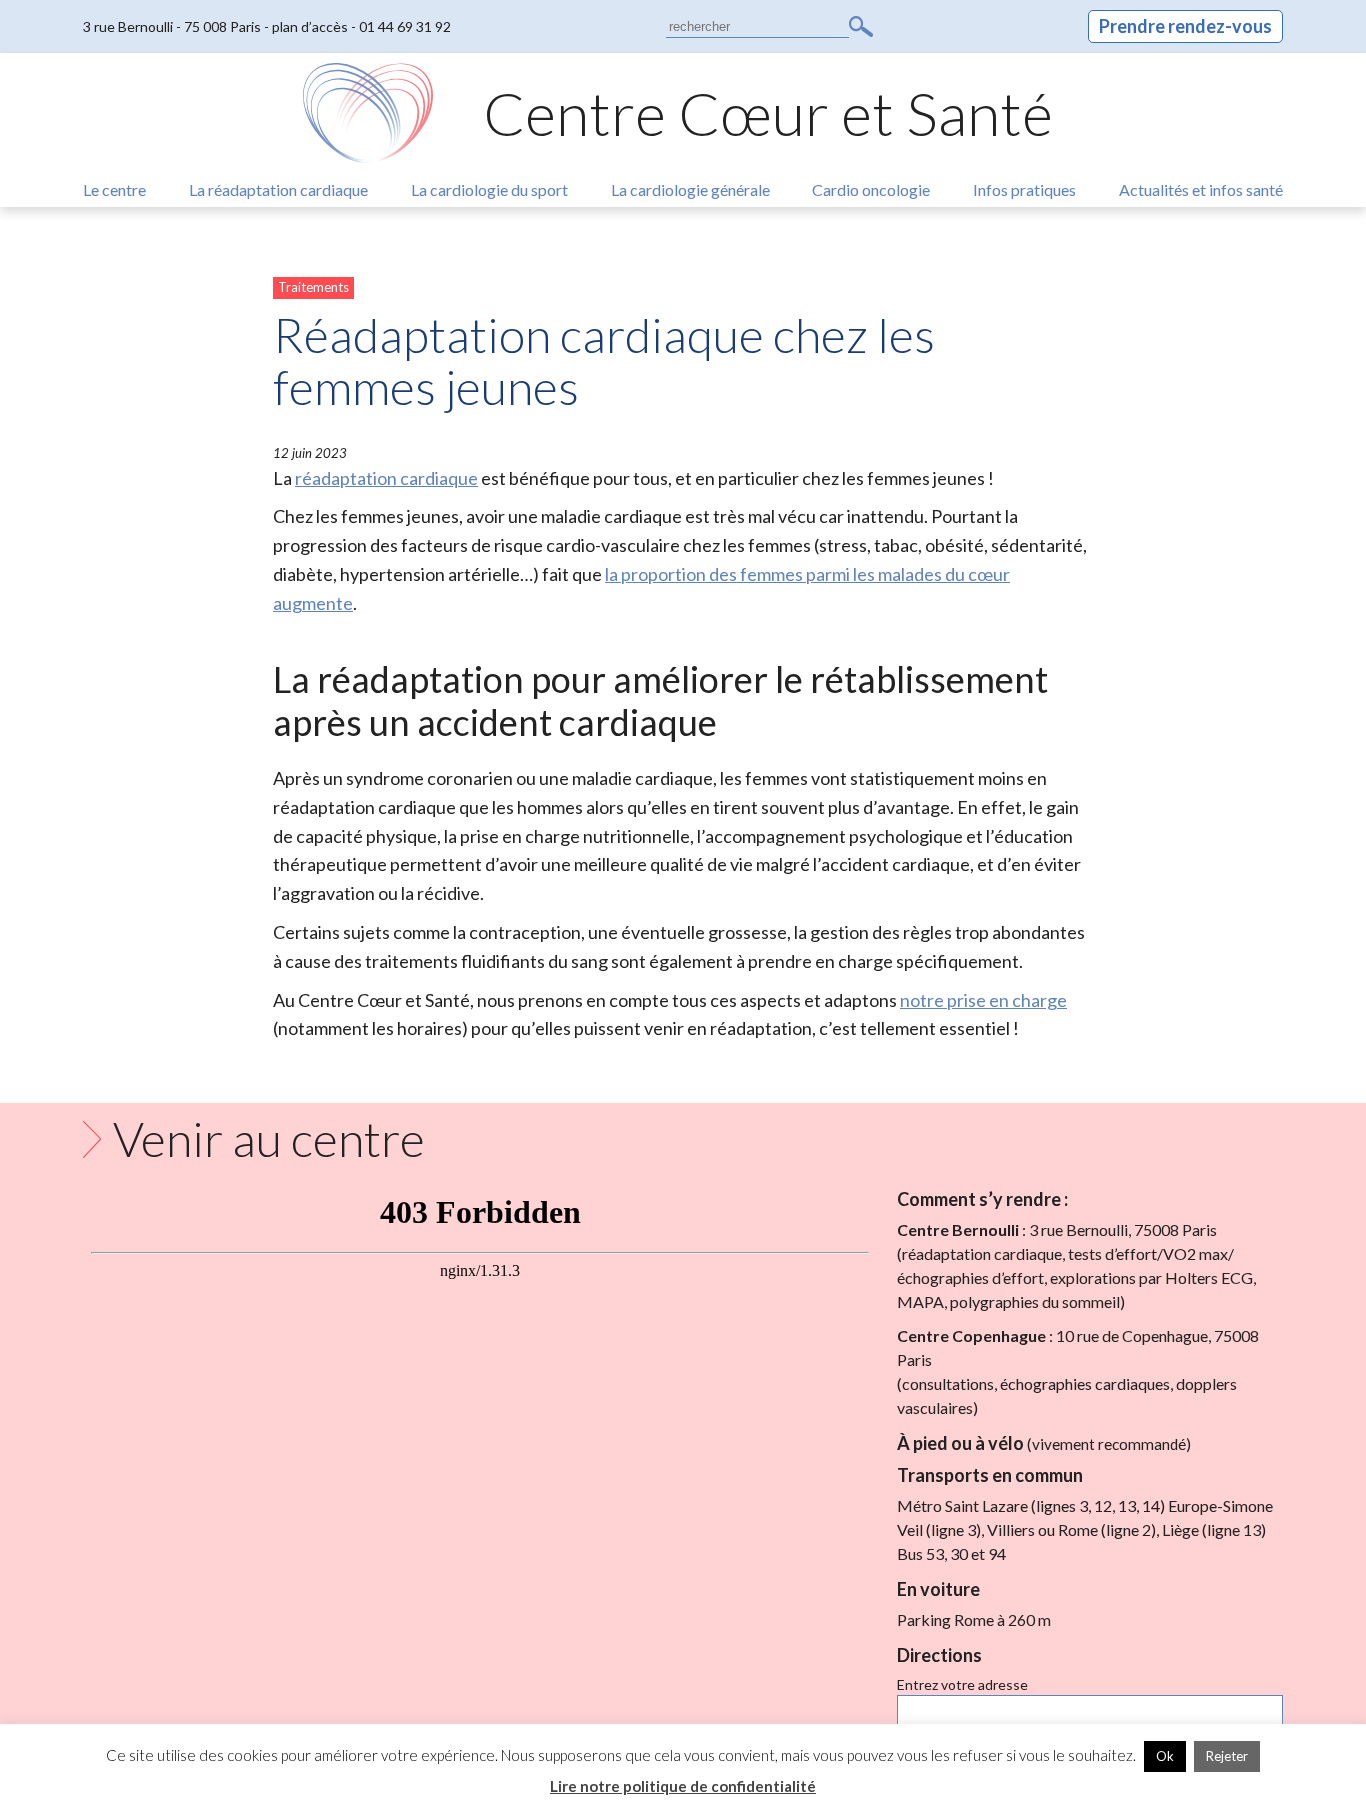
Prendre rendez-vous (1185, 26)
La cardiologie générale (690, 189)
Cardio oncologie (871, 189)
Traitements (313, 287)
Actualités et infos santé (1201, 189)
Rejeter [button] (1227, 1756)
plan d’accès (310, 26)
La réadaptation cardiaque (278, 189)
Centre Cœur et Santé (768, 113)
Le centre (114, 189)
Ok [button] (1165, 1756)
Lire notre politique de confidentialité (683, 1786)
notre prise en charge (983, 1000)
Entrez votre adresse (962, 1684)
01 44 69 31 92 (405, 26)
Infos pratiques (1024, 189)
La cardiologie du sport (489, 189)
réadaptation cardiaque (386, 478)
